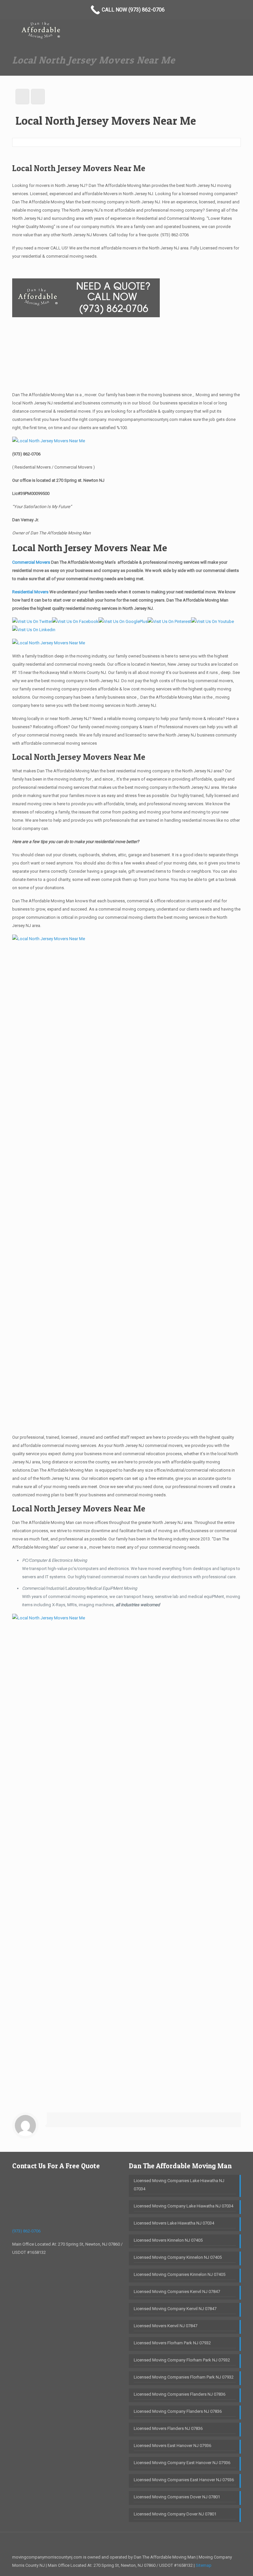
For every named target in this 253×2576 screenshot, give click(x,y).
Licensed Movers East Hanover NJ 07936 (172, 2446)
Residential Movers (31, 592)
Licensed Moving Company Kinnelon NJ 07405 (178, 2257)
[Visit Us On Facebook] (75, 621)
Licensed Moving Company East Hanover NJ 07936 (182, 2463)
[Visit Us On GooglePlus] (123, 621)
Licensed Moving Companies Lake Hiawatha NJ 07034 (179, 2185)
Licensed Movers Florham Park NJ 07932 (172, 2343)
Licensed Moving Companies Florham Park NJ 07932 (184, 2377)
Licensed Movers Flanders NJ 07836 (168, 2428)
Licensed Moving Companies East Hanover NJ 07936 (184, 2480)
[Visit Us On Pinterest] (169, 621)
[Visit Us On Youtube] (212, 621)
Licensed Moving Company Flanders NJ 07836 (178, 2411)
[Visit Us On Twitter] (32, 621)
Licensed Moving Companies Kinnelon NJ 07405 (180, 2274)
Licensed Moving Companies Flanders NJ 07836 (180, 2394)
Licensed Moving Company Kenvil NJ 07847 (175, 2309)
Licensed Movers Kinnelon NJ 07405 (168, 2240)
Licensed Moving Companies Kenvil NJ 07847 (177, 2292)
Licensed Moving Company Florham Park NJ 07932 (182, 2360)
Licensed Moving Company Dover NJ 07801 (175, 2514)
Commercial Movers (31, 562)
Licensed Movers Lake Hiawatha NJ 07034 (174, 2223)
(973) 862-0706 (175, 235)
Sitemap (204, 2565)
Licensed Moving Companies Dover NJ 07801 (177, 2497)
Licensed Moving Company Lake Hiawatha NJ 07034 (183, 2206)
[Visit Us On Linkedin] (34, 630)
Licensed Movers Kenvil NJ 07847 (166, 2326)
